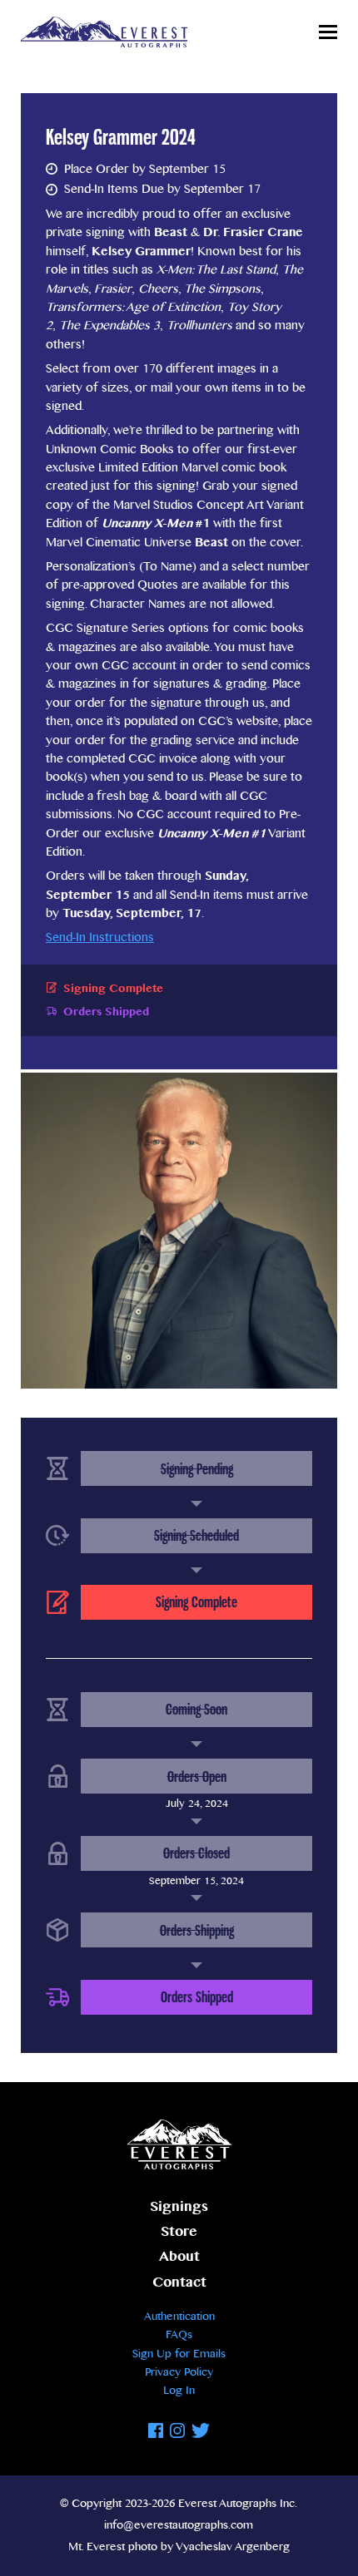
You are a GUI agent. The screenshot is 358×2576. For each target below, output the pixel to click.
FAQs (179, 2335)
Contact (179, 2283)
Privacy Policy (179, 2372)
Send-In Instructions (100, 938)
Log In (179, 2391)
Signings (179, 2207)
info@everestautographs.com (179, 2525)
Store (179, 2232)
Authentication (179, 2317)
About (179, 2257)
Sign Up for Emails (179, 2354)
